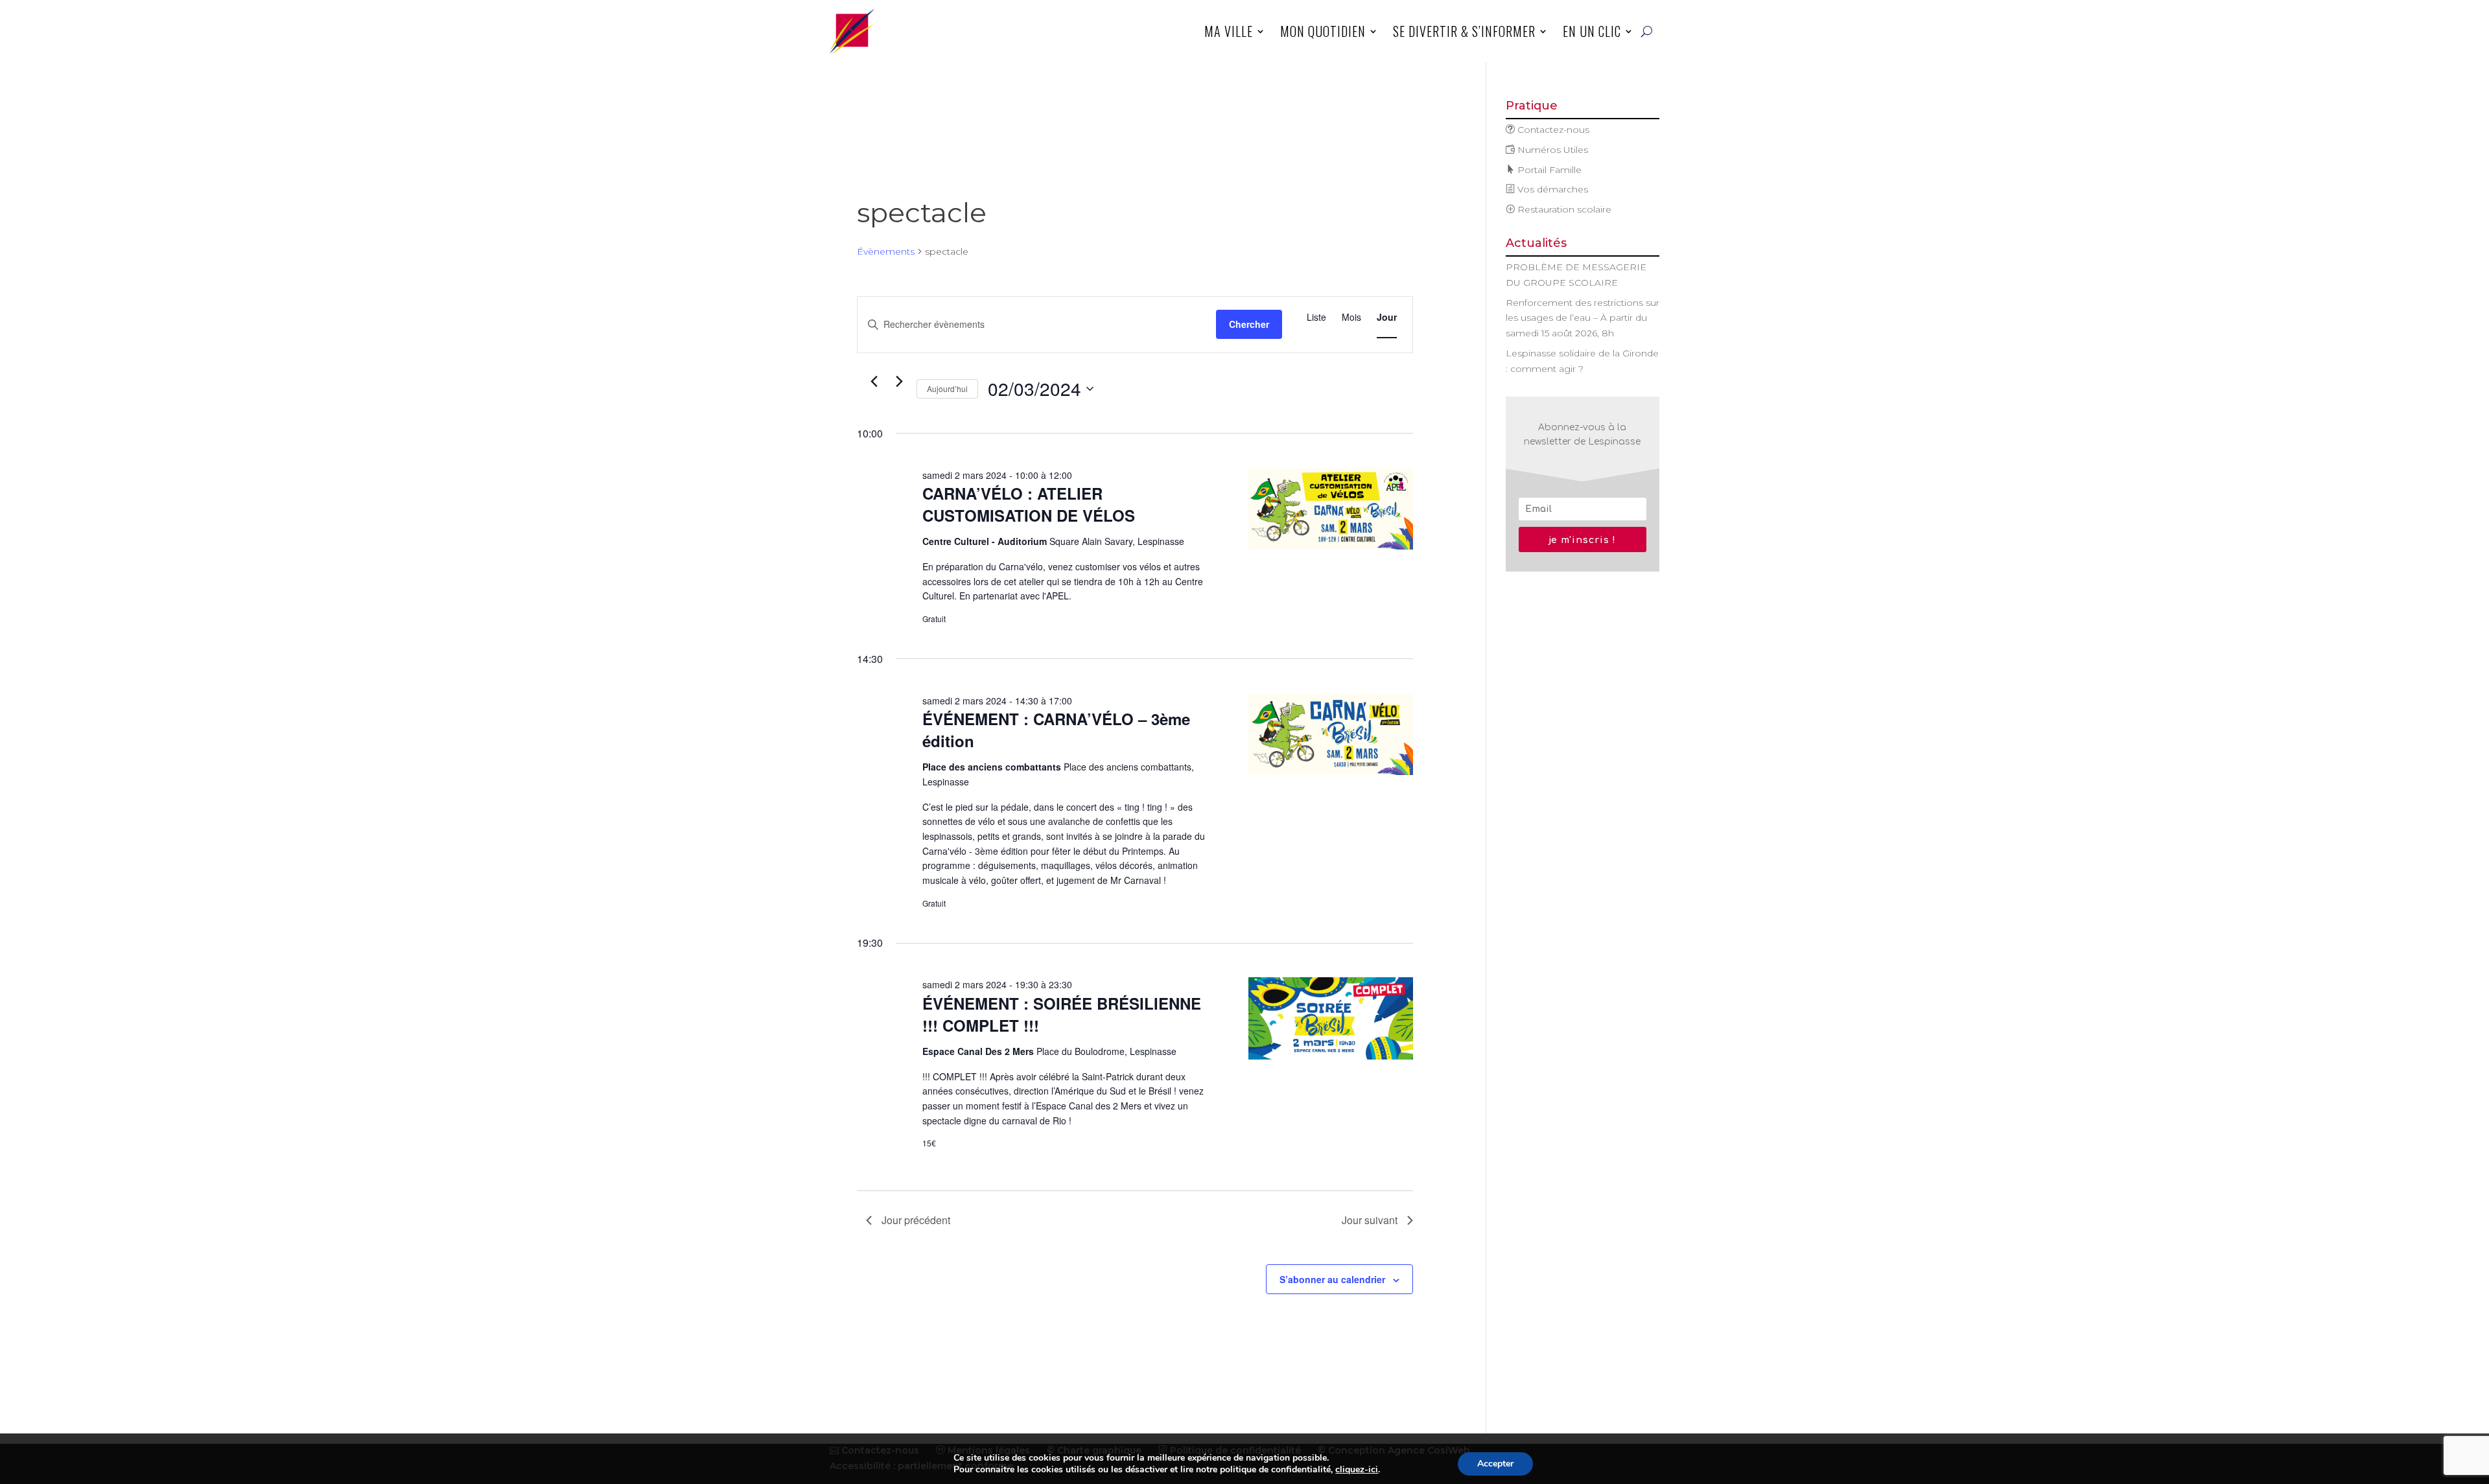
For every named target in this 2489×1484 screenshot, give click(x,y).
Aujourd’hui (947, 388)
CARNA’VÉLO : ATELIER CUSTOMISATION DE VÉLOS (1029, 504)
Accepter (1495, 1464)
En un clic (1592, 31)
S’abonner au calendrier (1332, 1279)
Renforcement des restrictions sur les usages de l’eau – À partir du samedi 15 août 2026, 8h (1583, 318)
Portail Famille (1548, 170)
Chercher (1249, 324)
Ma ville (1229, 31)
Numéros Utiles (1551, 150)
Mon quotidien (1323, 31)
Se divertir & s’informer (1464, 31)
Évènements (886, 251)
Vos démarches (1551, 189)
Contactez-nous (1552, 130)
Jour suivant (1370, 1220)
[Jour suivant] (899, 382)
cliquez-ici (1357, 1470)
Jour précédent (916, 1220)
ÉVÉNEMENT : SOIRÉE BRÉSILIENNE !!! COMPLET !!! (1062, 1014)
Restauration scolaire (1563, 209)
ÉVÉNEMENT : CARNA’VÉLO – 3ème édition (1056, 730)
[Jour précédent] (874, 382)
